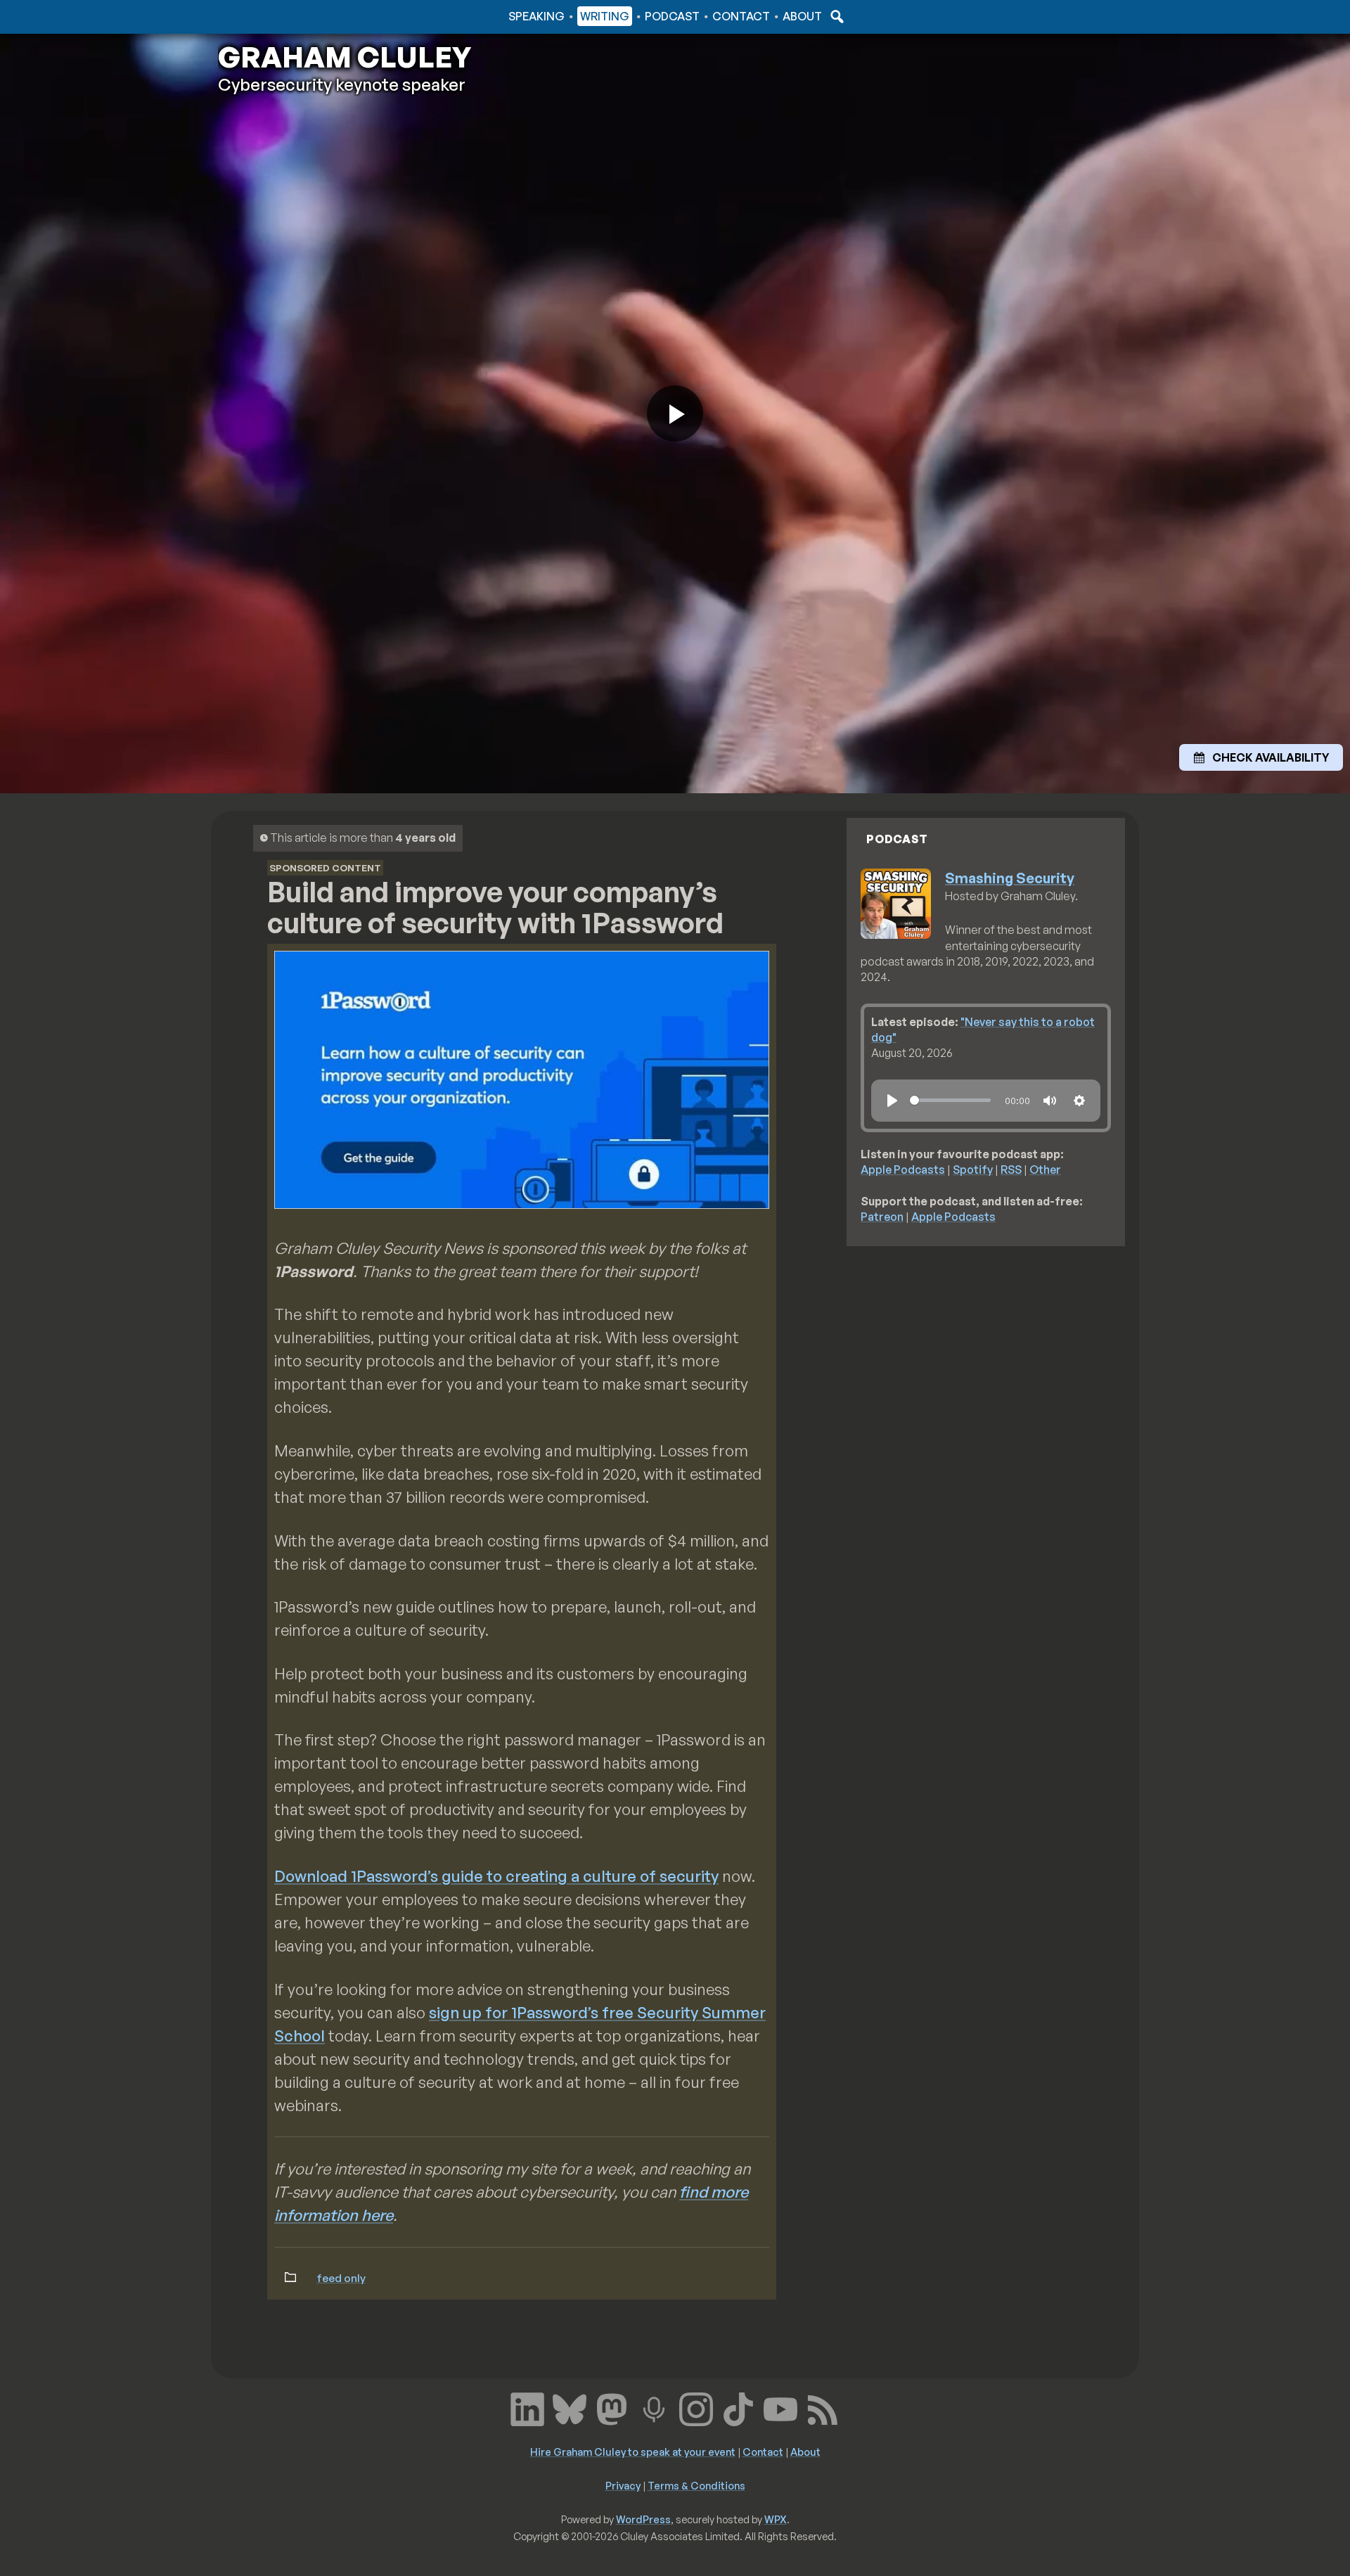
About (802, 16)
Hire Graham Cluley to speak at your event (633, 2452)
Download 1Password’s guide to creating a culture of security (496, 1876)
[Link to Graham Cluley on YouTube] (780, 2408)
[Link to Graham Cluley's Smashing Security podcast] (654, 2408)
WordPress (643, 2519)
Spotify (973, 1170)
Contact (741, 16)
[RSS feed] (823, 2408)
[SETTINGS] (1079, 1101)
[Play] (892, 1101)
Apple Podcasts (903, 1170)
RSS (1011, 1170)
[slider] (950, 1100)
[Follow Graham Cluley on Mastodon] (612, 2408)
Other (1045, 1170)
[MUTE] (1050, 1101)
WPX (776, 2519)
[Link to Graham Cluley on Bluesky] (570, 2408)
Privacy (623, 2485)
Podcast (672, 16)
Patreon (882, 1217)
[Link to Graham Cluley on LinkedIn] (527, 2408)
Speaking (536, 16)
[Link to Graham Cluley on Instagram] (696, 2408)
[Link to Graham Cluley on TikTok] (738, 2408)
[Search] (835, 16)
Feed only (341, 2278)
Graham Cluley (274, 16)
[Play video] (675, 414)
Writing (605, 16)
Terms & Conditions (696, 2485)
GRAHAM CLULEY (345, 57)
